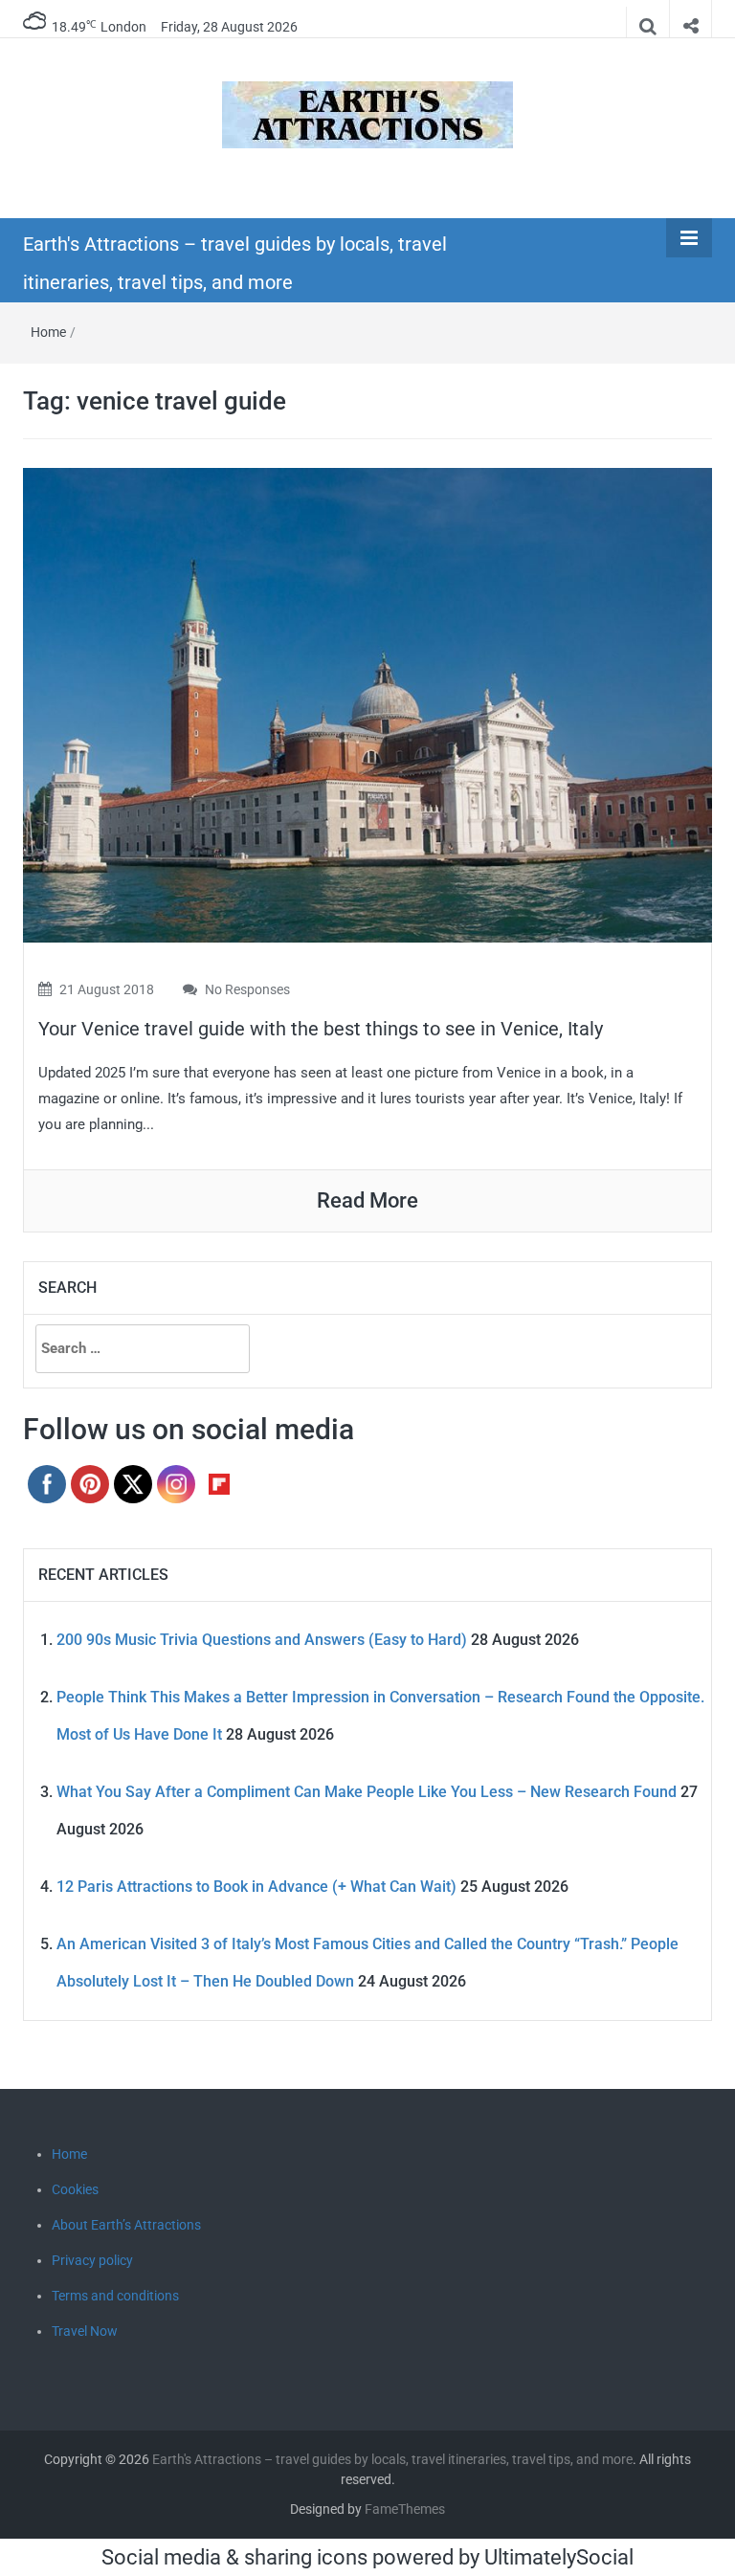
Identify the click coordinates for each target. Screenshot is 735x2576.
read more (367, 1200)
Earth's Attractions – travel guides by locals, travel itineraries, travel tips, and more (392, 2459)
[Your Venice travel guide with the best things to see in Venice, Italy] (367, 704)
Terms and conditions (115, 2296)
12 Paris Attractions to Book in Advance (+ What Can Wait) (256, 1887)
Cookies (75, 2189)
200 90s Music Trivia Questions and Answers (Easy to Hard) (262, 1640)
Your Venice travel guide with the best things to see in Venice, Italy (321, 1029)
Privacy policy (92, 2260)
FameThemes (405, 2509)
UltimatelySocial (559, 2557)
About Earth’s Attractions (126, 2225)
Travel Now (85, 2331)
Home (48, 332)
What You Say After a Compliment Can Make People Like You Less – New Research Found (367, 1792)
